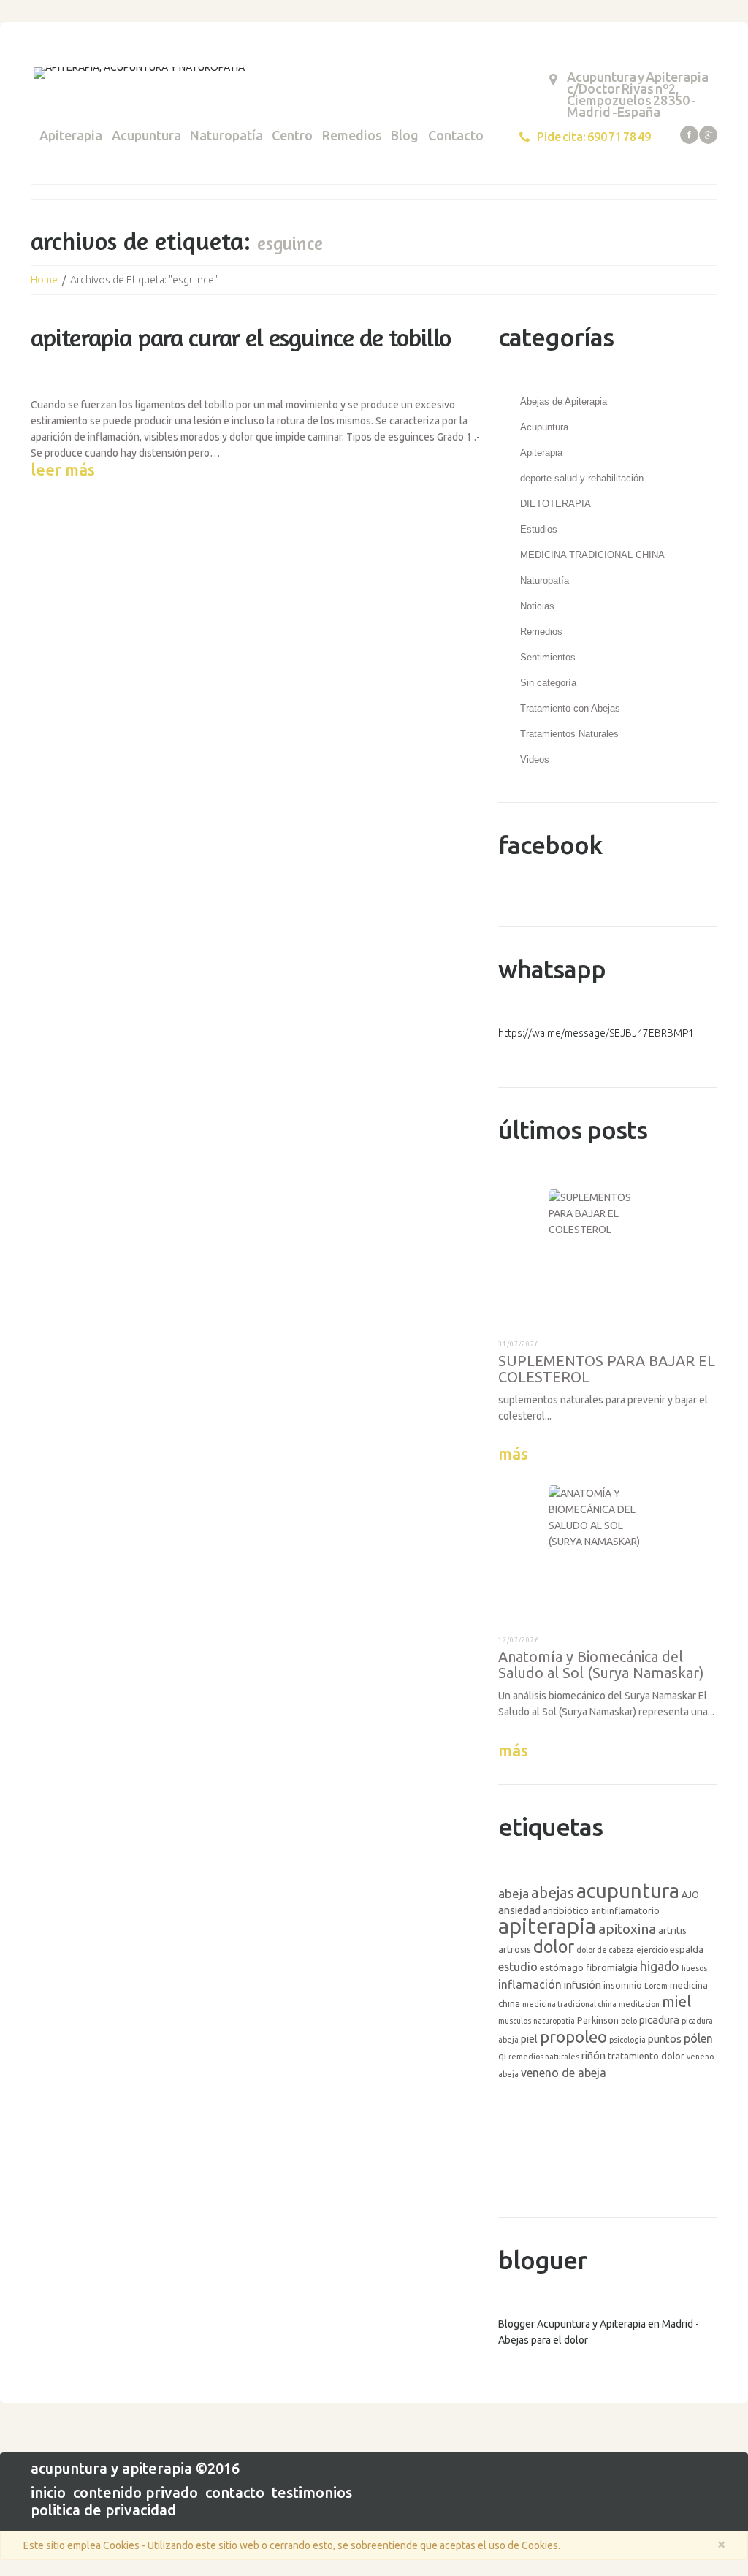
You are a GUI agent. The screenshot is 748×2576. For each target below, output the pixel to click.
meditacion (639, 2004)
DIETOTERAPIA (556, 504)
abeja (514, 1893)
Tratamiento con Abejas (570, 708)
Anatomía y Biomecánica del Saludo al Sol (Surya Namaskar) (601, 1665)
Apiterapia (71, 135)
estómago (562, 1967)
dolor (554, 1946)
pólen (698, 2038)
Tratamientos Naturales (569, 734)
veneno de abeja (564, 2073)
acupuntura (628, 1891)
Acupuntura (146, 135)
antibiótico (566, 1910)
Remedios (352, 135)
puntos (665, 2039)
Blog (405, 135)
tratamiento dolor (646, 2056)
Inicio (48, 2492)
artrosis (515, 1949)
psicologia (627, 2040)
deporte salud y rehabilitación (582, 478)
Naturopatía (226, 135)
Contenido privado (136, 2492)
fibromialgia (612, 1967)
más (513, 1454)
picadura (659, 2020)
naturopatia (554, 2021)
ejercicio (652, 1950)
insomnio (623, 1985)
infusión (583, 1985)
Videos (535, 759)
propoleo (573, 2036)
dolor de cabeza (605, 1950)
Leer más (63, 470)
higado (660, 1966)
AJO (690, 1894)
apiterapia (547, 1926)
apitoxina (627, 1929)
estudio (518, 1967)
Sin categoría (548, 683)
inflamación (530, 1984)
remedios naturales (544, 2057)
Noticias (537, 606)
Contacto (456, 135)
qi (502, 2056)
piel (529, 2039)
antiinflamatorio (625, 1910)
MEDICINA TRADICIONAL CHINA (592, 555)
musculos (515, 2021)
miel (676, 2001)
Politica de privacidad (103, 2510)
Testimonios (312, 2492)
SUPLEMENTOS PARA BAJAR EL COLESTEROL (607, 1369)
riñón (594, 2055)
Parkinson (598, 2020)
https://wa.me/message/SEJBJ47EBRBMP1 (596, 1033)
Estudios (539, 529)
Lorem (656, 1986)
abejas (553, 1893)
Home (44, 280)
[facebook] (689, 135)
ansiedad (519, 1910)
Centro (292, 135)
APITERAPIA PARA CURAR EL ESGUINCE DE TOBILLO (241, 337)
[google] (708, 135)
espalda (687, 1949)
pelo (629, 2021)
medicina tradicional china (569, 2004)
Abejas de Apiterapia (564, 401)
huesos (694, 1968)
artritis (672, 1930)
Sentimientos (548, 657)
